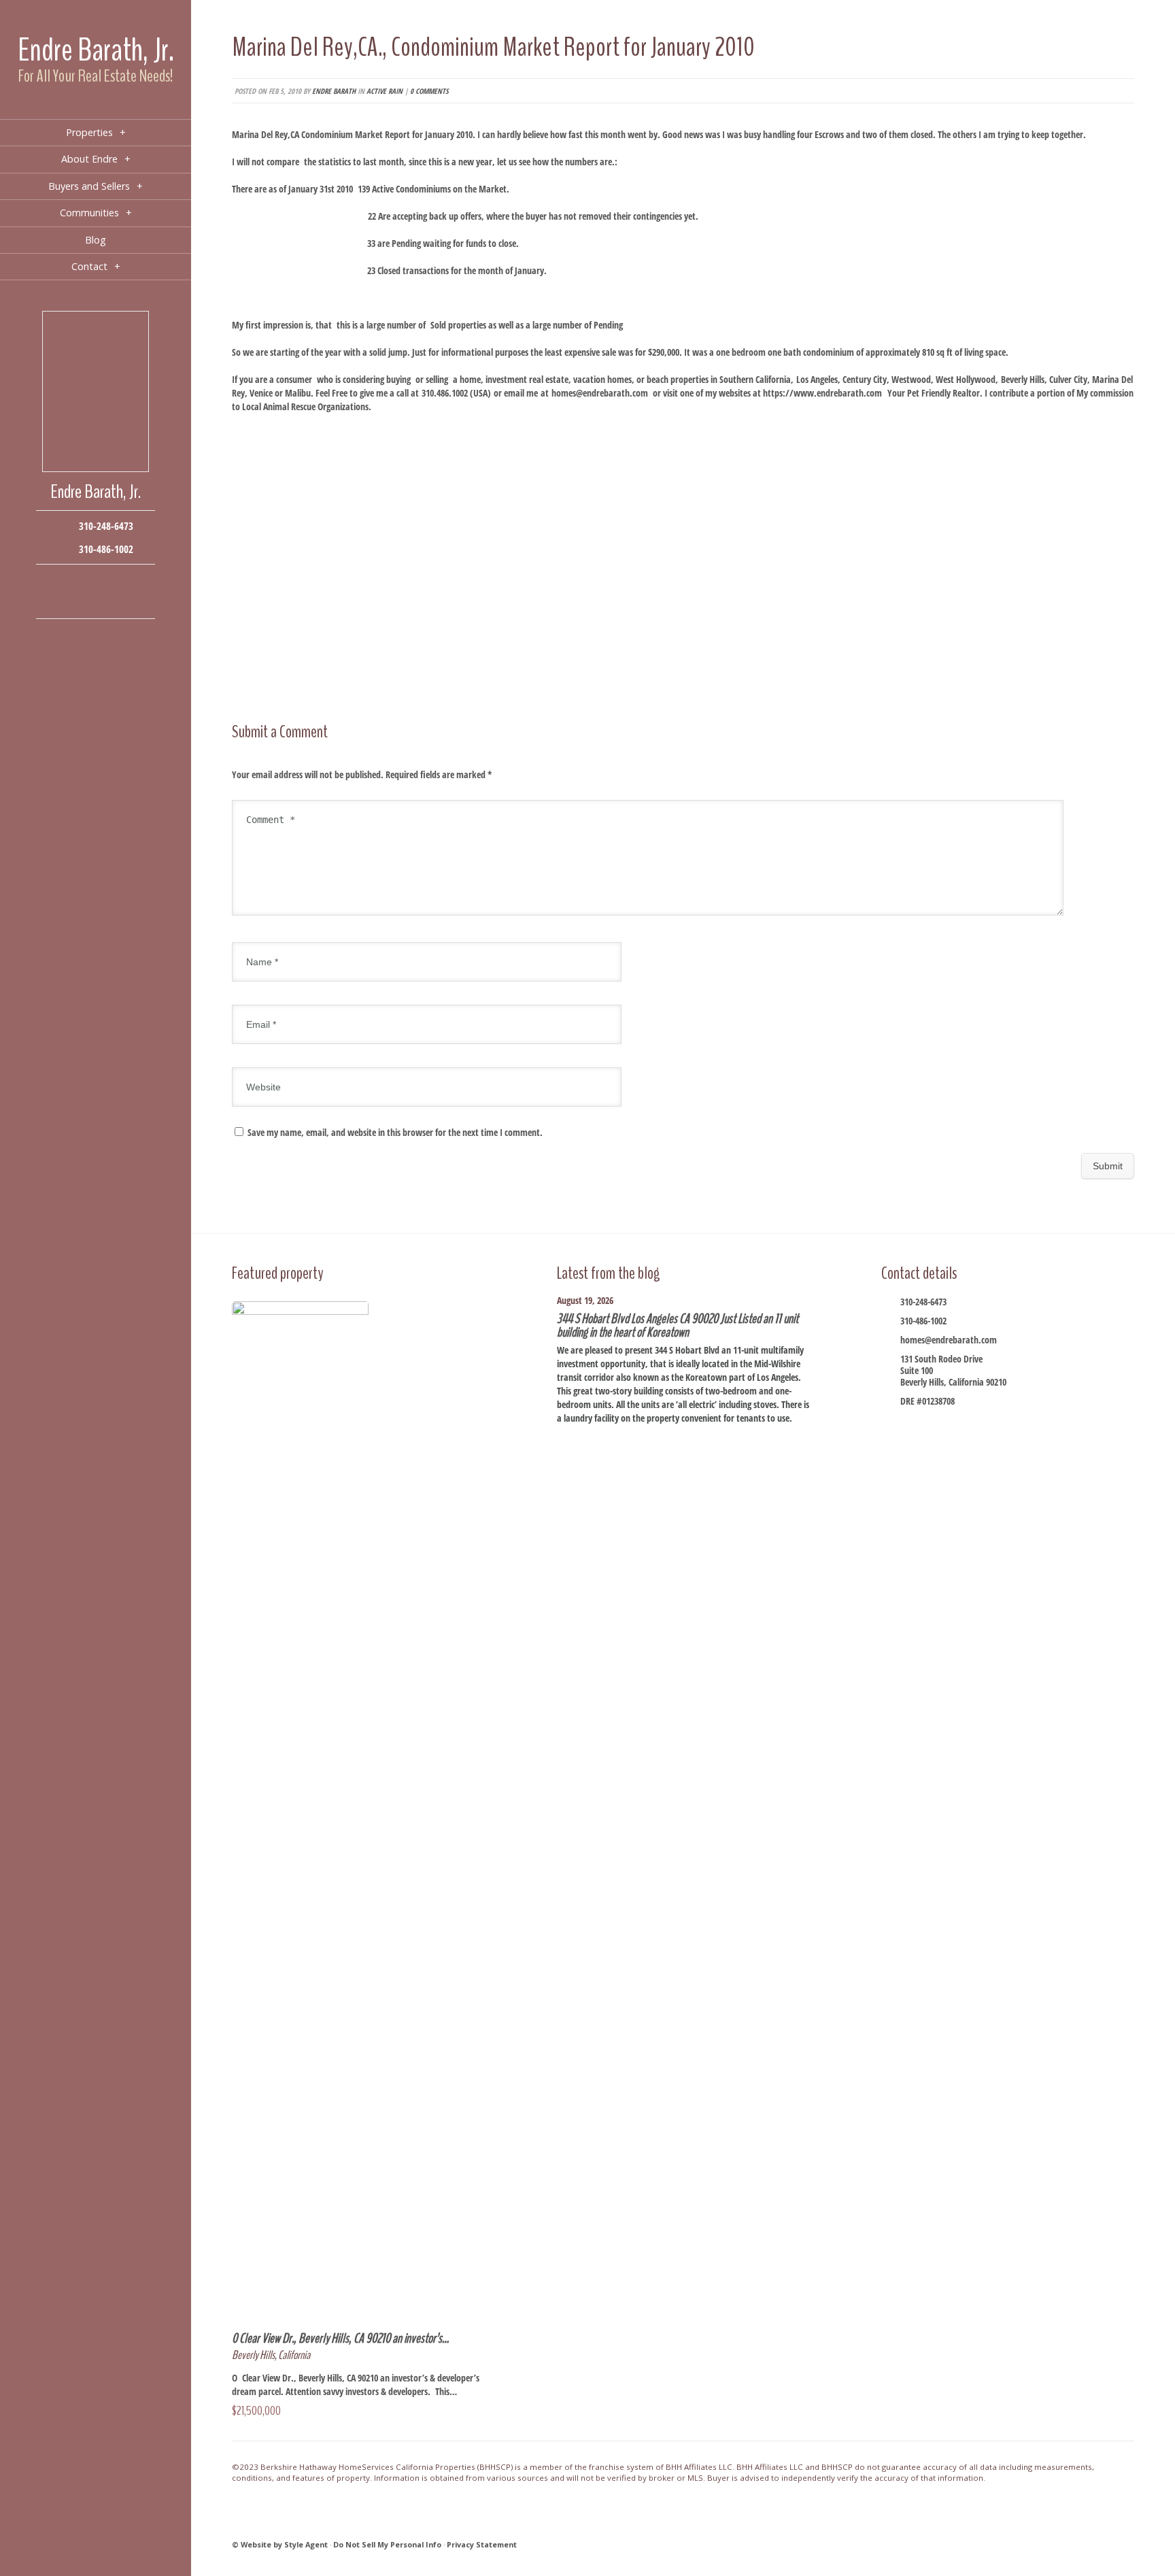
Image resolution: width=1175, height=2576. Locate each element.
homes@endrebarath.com (600, 393)
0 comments (429, 91)
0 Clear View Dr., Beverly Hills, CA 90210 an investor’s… (340, 2338)
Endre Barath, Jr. (96, 50)
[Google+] (116, 581)
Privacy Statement (482, 2544)
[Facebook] (55, 581)
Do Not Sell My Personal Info (387, 2544)
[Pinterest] (96, 602)
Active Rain (385, 91)
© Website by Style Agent (280, 2544)
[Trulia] (116, 602)
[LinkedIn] (75, 602)
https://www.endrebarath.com (822, 393)
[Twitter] (96, 581)
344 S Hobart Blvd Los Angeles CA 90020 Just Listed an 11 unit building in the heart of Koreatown (678, 1325)
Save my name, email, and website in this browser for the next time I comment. (395, 1132)
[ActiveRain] (55, 602)
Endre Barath (334, 91)
